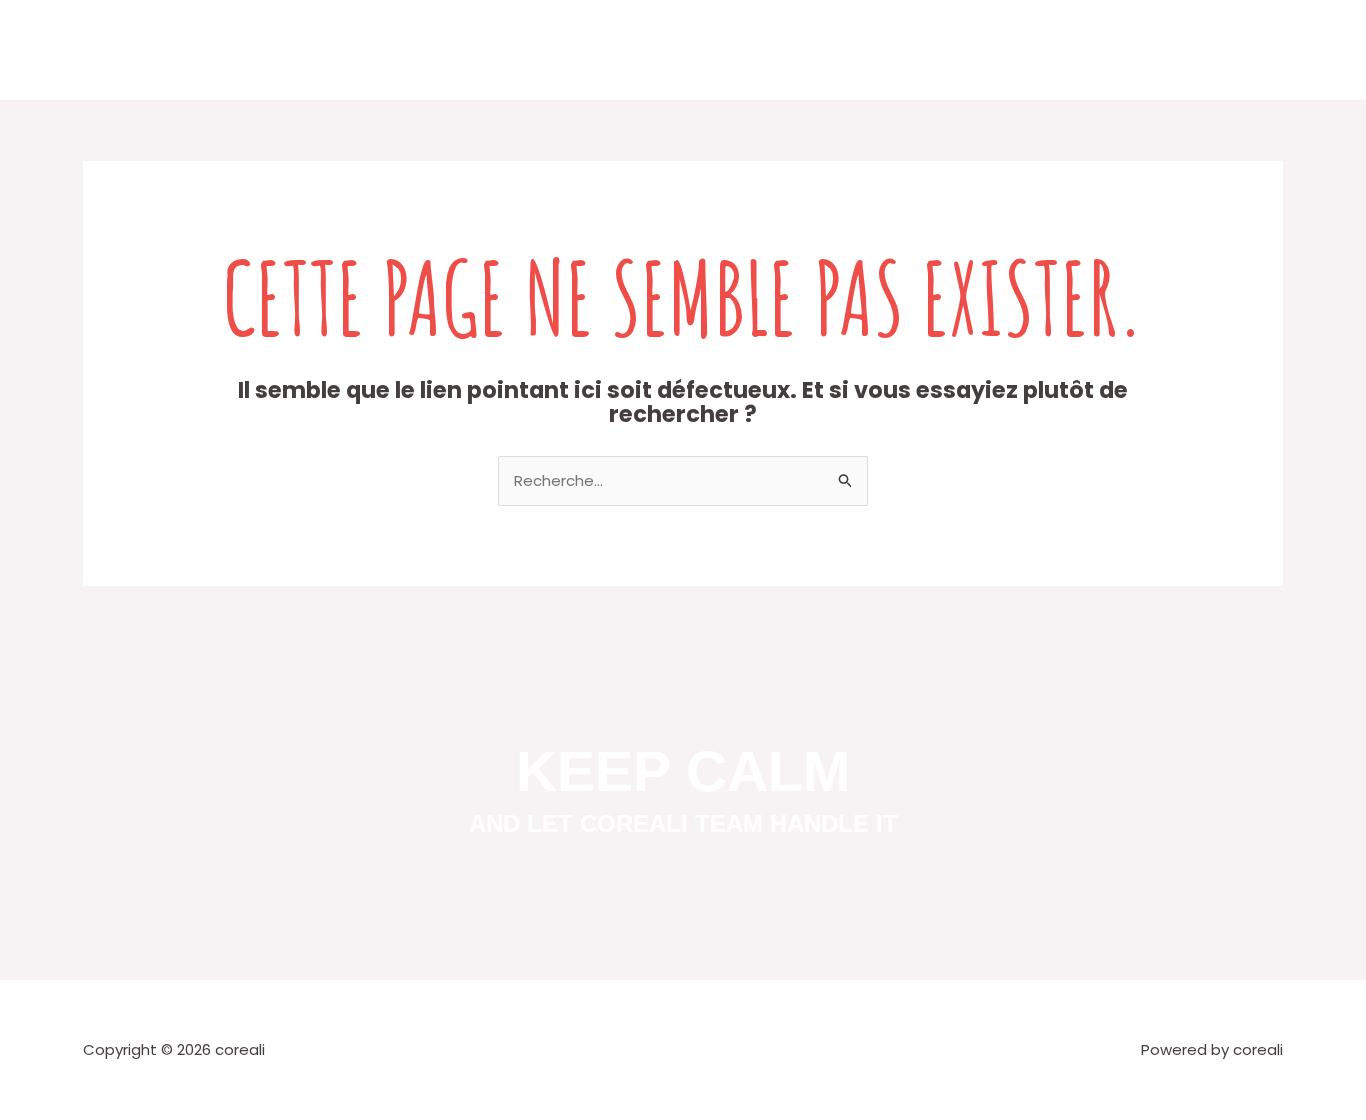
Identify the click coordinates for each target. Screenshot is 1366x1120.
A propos (582, 50)
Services (669, 50)
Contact (863, 50)
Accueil (498, 50)
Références (766, 50)
